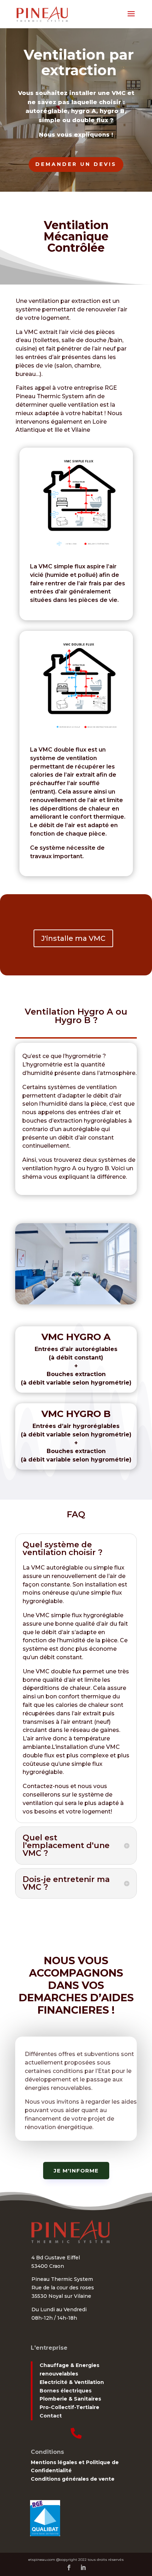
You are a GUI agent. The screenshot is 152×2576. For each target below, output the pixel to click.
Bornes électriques (66, 2391)
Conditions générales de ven (70, 2479)
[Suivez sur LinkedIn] (83, 2568)
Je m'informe (76, 2171)
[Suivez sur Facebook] (69, 2568)
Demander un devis (76, 164)
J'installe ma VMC (73, 938)
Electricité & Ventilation (72, 2382)
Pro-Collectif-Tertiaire (69, 2407)
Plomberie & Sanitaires (70, 2399)
